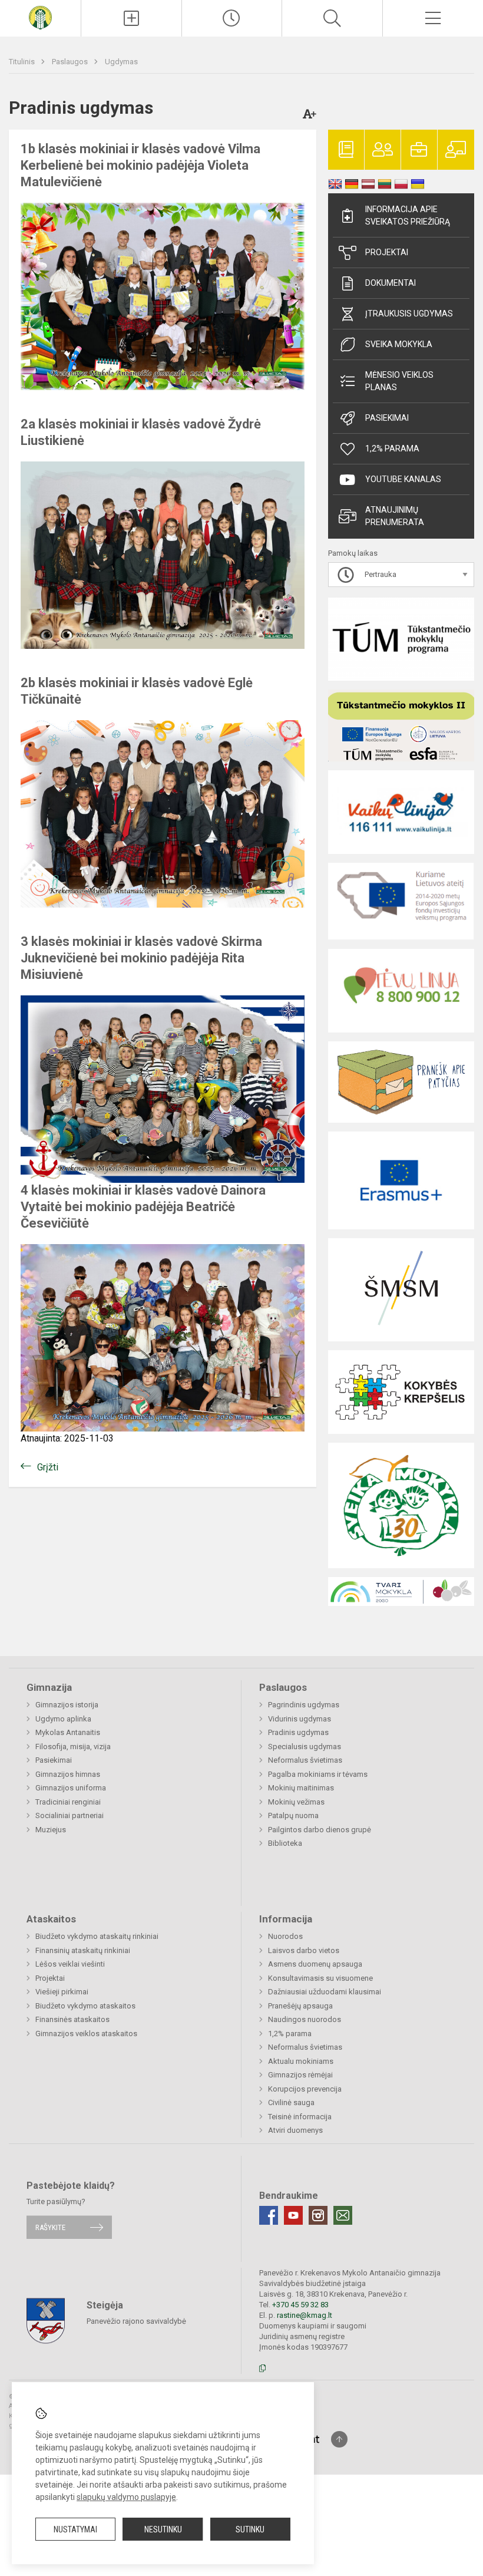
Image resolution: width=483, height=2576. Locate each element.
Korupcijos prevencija (305, 2089)
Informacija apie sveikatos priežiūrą (408, 215)
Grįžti (48, 1467)
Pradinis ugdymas (298, 1732)
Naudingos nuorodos (305, 2019)
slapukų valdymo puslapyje (126, 2497)
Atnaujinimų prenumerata (395, 516)
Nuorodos (285, 1936)
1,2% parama (290, 2034)
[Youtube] (293, 2215)
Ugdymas (121, 62)
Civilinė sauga (291, 2102)
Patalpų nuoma (293, 1815)
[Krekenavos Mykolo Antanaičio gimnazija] (40, 17)
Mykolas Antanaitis (68, 1732)
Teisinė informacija (300, 2117)
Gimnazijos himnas (68, 1774)
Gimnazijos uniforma (71, 1788)
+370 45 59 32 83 (300, 2305)
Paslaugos (71, 62)
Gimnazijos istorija (67, 1705)
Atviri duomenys (295, 2130)
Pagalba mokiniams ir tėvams (318, 1774)
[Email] (343, 2215)
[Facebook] (269, 2215)
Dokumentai (391, 283)
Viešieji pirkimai (62, 1992)
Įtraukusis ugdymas (409, 314)
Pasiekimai (387, 418)
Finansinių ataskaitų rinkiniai (83, 1950)
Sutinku (250, 2529)
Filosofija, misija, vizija (73, 1747)
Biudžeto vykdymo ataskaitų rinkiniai (97, 1936)
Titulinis (23, 62)
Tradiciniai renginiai (68, 1802)
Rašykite (50, 2227)
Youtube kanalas (403, 479)
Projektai (387, 252)
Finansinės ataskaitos (72, 2019)
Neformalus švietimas (305, 1760)
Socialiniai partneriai (70, 1815)
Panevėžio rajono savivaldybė (136, 2321)
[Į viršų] (339, 2439)
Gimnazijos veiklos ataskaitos (86, 2034)
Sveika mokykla (399, 344)
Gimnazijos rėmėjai (300, 2075)
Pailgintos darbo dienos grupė (320, 1830)
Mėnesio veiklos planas (399, 381)
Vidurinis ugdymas (300, 1719)
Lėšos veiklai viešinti (70, 1964)
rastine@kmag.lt (305, 2315)
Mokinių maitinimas (301, 1788)
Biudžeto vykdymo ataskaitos (85, 2006)
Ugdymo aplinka (63, 1719)
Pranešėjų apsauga (300, 2006)
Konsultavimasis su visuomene (320, 1978)
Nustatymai (75, 2529)
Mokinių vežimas (296, 1802)
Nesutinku (163, 2529)
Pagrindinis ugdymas (304, 1705)
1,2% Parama (392, 448)
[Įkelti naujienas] (131, 18)
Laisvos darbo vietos (304, 1950)
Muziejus (51, 1830)
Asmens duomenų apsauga (315, 1964)
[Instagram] (318, 2215)
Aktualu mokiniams (301, 2061)
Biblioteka (285, 1843)
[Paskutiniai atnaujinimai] (232, 18)
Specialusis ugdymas (305, 1747)
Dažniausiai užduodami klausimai (325, 1992)
